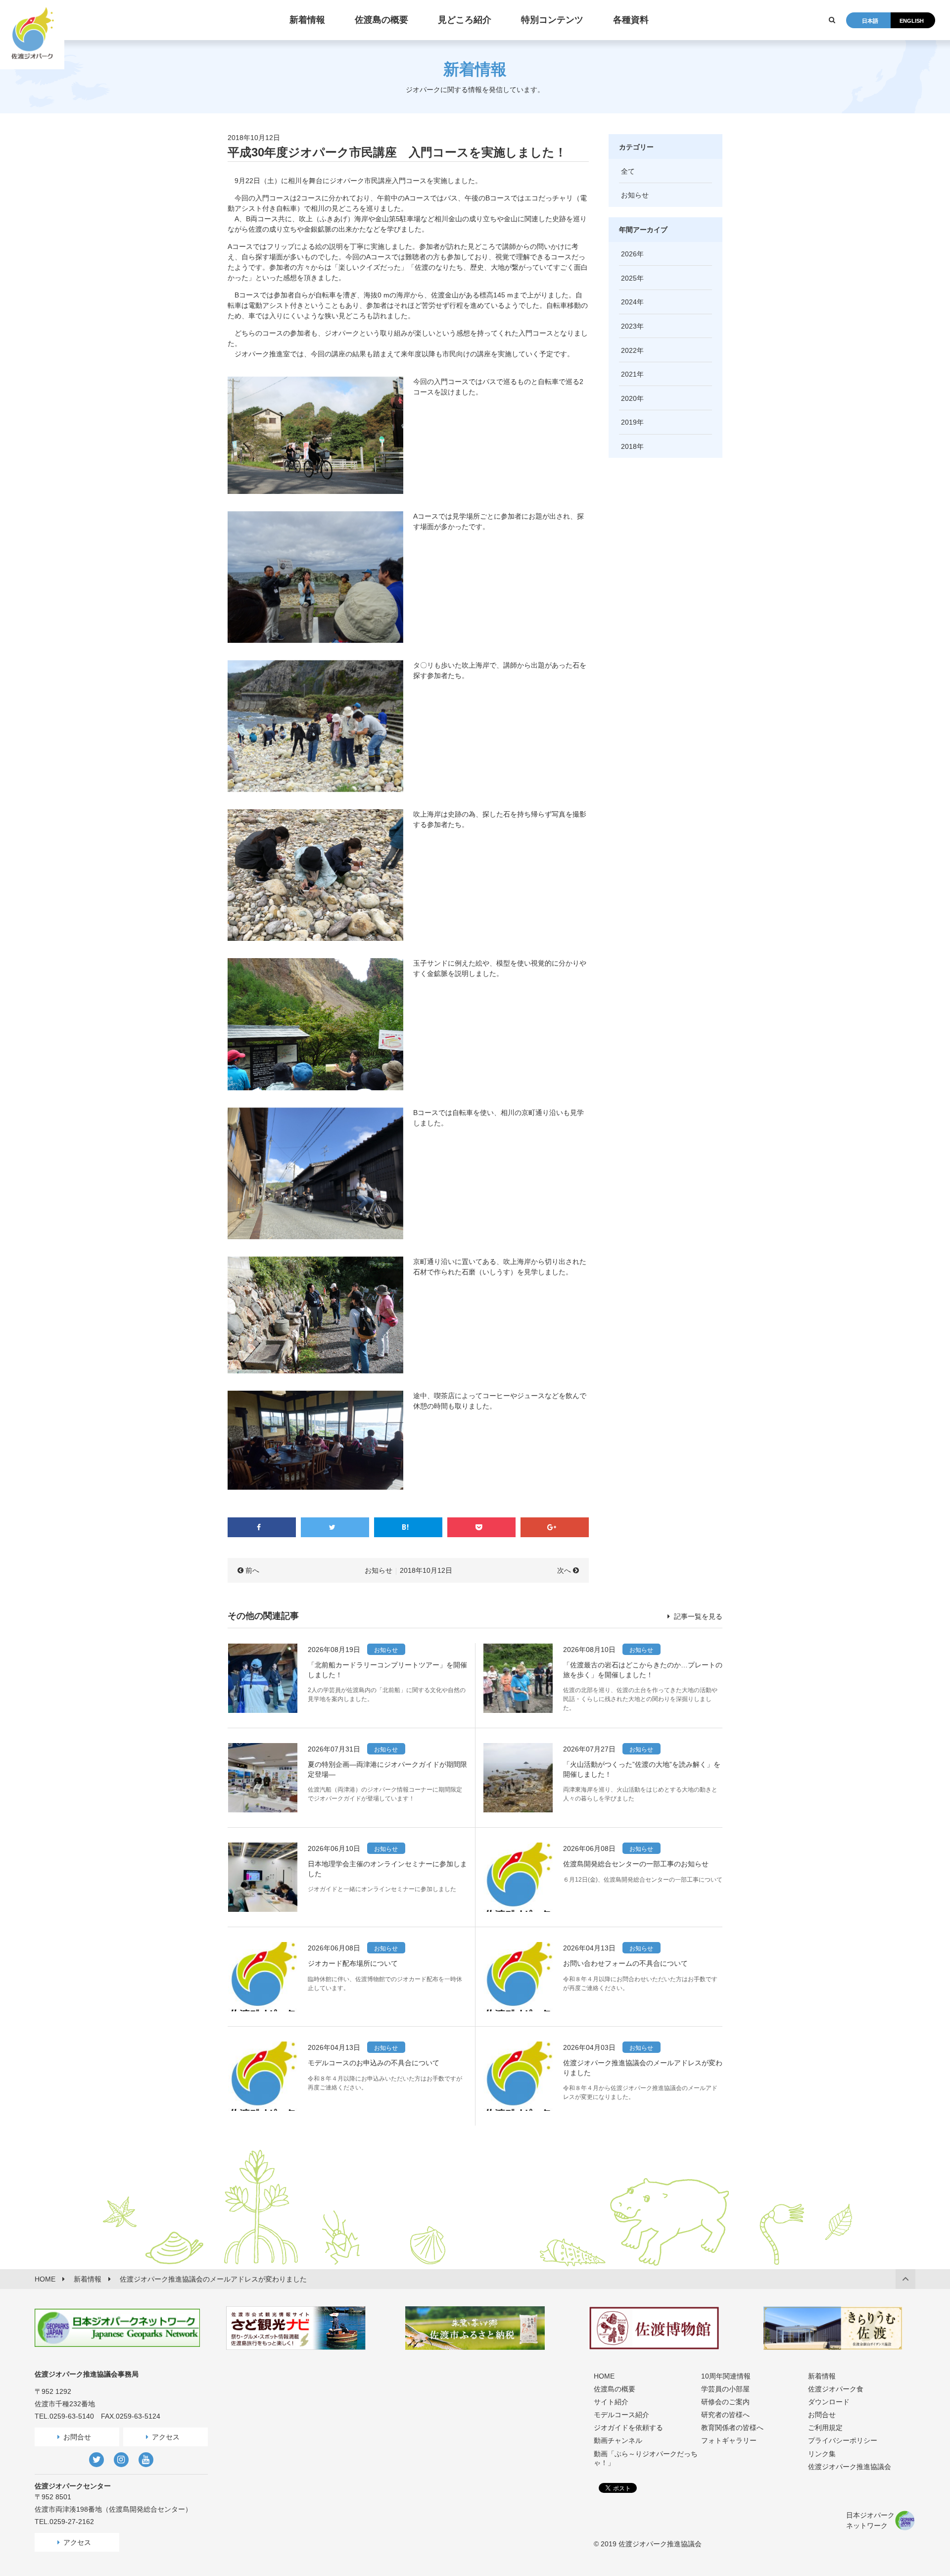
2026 (629, 254)
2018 (629, 446)
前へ (252, 1570)
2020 (629, 398)
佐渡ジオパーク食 (836, 2389)
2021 (629, 374)
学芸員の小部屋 (725, 2389)
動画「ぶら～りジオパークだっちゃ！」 (646, 2458)
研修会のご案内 (725, 2402)
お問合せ (77, 2437)
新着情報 (822, 2376)
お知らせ (379, 1570)
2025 (629, 278)
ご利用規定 (825, 2428)
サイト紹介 (611, 2402)
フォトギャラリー (729, 2440)
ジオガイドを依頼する (628, 2428)
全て (628, 171)
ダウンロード (829, 2402)
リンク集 (822, 2454)
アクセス (166, 2437)
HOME (604, 2376)
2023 (629, 326)
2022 (629, 350)
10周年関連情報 (726, 2376)
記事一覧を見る (697, 1616)
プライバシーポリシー (843, 2440)
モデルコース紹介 (621, 2415)
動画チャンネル (618, 2440)
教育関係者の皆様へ (732, 2428)
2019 (629, 422)
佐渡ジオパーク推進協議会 (850, 2467)
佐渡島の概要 (615, 2389)
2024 (629, 302)
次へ (564, 1570)
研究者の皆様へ (725, 2415)
